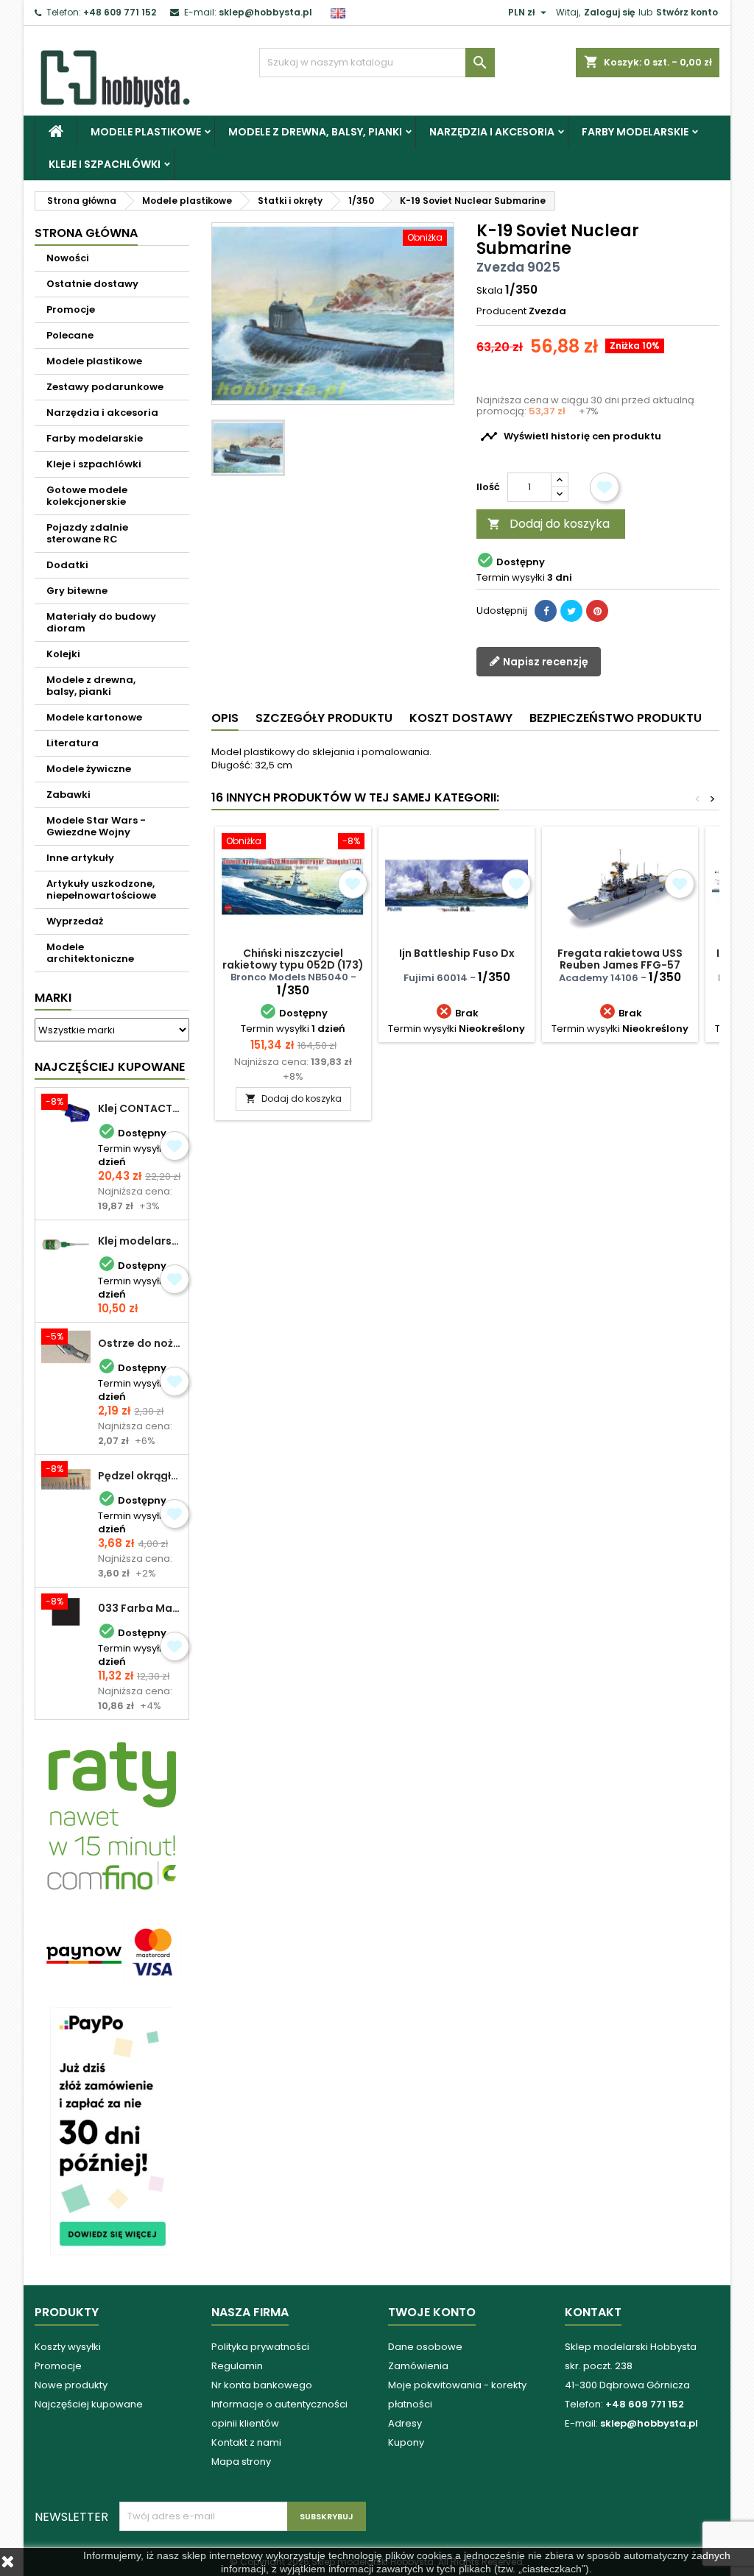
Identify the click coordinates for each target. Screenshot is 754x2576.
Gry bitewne (77, 591)
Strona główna (86, 233)
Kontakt (593, 2312)
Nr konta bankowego (262, 2385)
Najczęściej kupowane (89, 2404)
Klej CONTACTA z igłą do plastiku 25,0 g (140, 1108)
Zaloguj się (609, 12)
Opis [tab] (225, 718)
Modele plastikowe (146, 132)
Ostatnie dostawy (92, 284)
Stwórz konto (687, 12)
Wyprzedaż (75, 921)
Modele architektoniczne (90, 953)
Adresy (405, 2423)
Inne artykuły (80, 858)
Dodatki (67, 565)
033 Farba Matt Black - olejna (140, 1608)
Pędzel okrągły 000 (140, 1476)
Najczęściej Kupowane (110, 1067)
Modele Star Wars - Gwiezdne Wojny (96, 826)
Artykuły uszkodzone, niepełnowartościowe (101, 889)
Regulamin (237, 2366)
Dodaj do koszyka (549, 524)
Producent (501, 311)
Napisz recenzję (545, 662)
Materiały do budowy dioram (101, 622)
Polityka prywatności (260, 2347)
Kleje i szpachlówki (105, 164)
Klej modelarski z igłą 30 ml (140, 1241)
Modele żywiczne (89, 769)
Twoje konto (432, 2312)
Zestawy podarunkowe (105, 387)
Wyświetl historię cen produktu (571, 436)
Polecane (70, 335)
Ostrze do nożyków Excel (140, 1343)
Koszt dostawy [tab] (461, 718)
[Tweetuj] (571, 611)
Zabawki (68, 795)
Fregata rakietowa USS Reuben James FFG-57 (620, 959)
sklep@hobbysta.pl (265, 12)
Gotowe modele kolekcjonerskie (87, 496)
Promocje (71, 309)
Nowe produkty (71, 2385)
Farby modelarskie (635, 132)
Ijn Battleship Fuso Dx (457, 953)
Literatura (73, 743)
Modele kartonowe (94, 717)
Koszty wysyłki (68, 2347)
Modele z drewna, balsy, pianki (315, 132)
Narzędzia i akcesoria (492, 132)
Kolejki (63, 654)
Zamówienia (418, 2366)
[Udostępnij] (546, 611)
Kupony (406, 2442)
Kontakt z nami (246, 2442)
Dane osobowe (425, 2347)
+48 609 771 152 (120, 12)
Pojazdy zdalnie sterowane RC (87, 533)
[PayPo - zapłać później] (112, 2130)
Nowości (68, 258)
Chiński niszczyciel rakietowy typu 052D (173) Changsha (293, 965)
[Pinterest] (597, 611)
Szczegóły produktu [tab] (324, 718)
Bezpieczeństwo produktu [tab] (616, 718)
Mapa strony (241, 2462)
